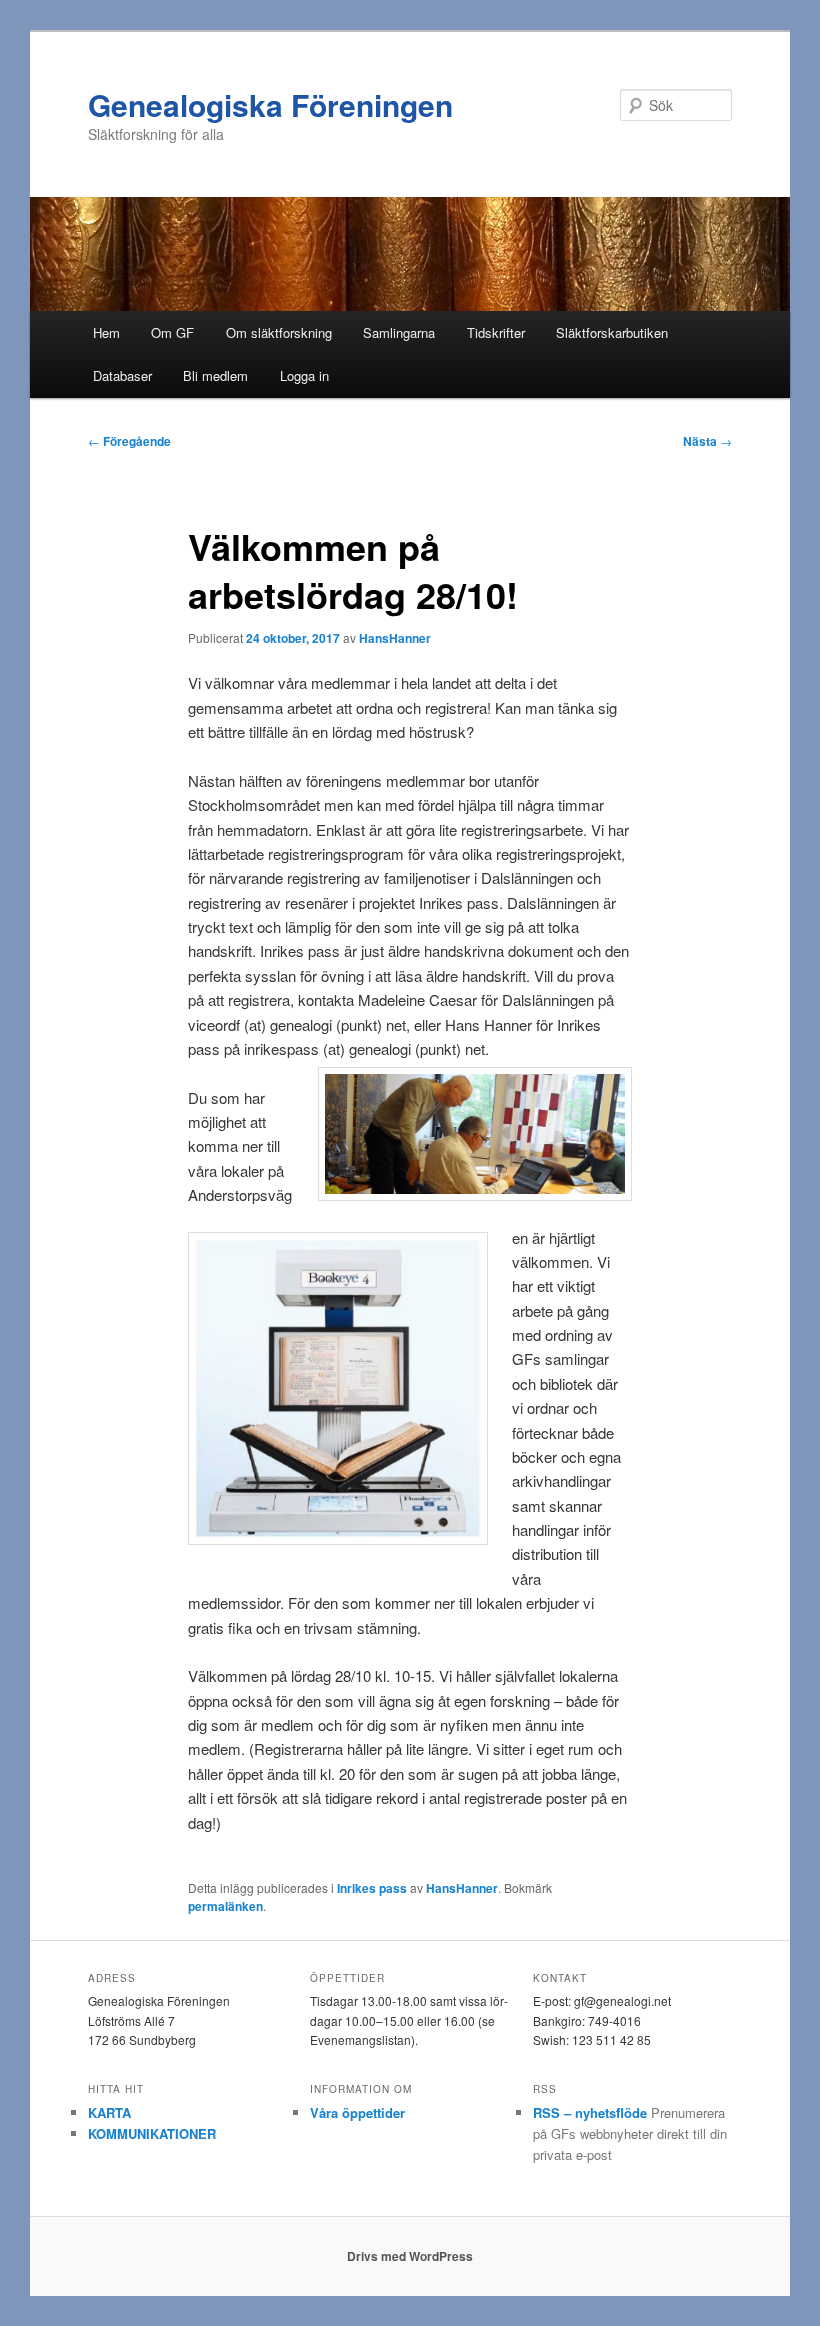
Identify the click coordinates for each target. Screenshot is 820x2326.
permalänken (225, 1906)
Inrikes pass (372, 1888)
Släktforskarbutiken (612, 332)
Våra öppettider (357, 2112)
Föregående (129, 441)
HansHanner (395, 638)
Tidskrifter (496, 332)
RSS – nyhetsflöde (590, 2112)
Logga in (304, 375)
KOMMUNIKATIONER (152, 2133)
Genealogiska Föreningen (270, 104)
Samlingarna (399, 332)
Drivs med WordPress (410, 2256)
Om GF (172, 332)
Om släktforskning (279, 332)
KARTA (109, 2112)
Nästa (707, 441)
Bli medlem (215, 375)
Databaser (122, 375)
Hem (106, 332)
